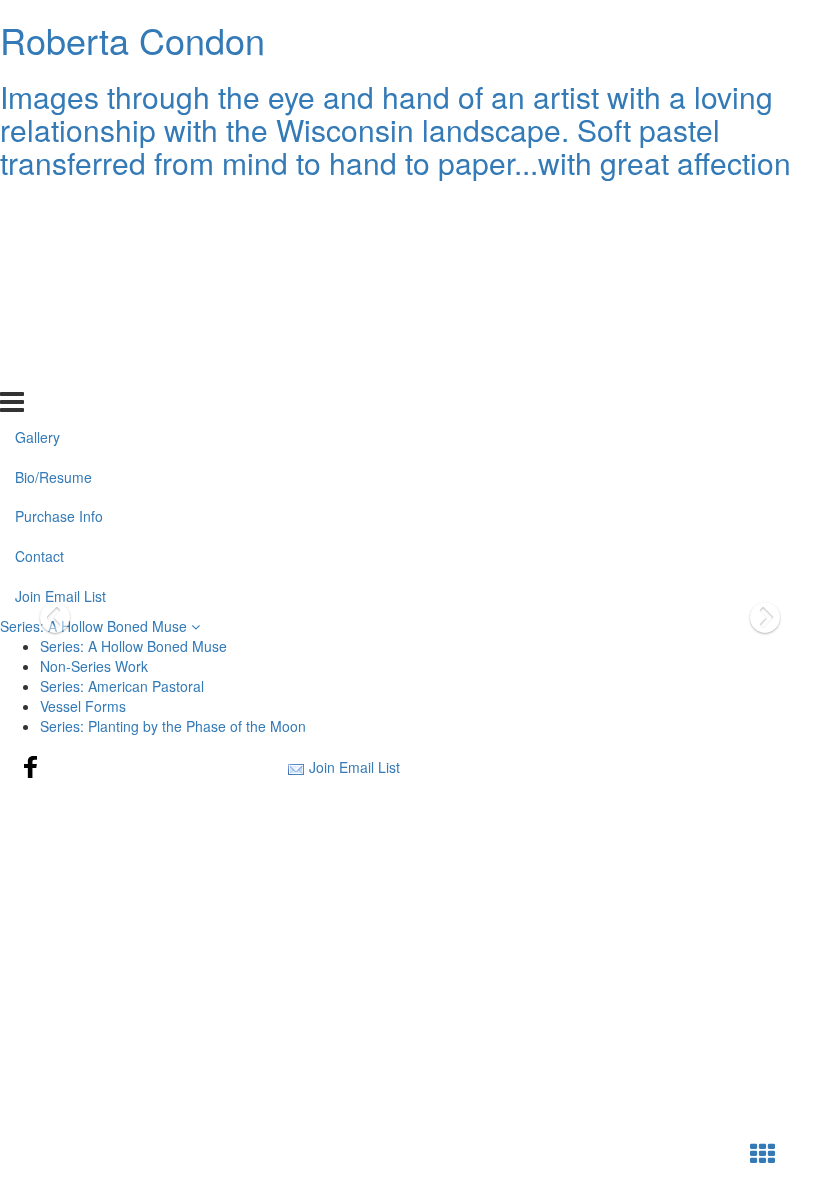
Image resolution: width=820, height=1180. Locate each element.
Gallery (37, 209)
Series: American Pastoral (122, 686)
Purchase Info (59, 289)
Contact (39, 329)
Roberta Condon (132, 39)
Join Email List (60, 369)
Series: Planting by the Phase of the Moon (173, 726)
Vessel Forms (83, 706)
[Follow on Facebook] (31, 767)
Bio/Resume (53, 249)
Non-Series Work (94, 666)
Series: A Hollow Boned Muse (95, 626)
